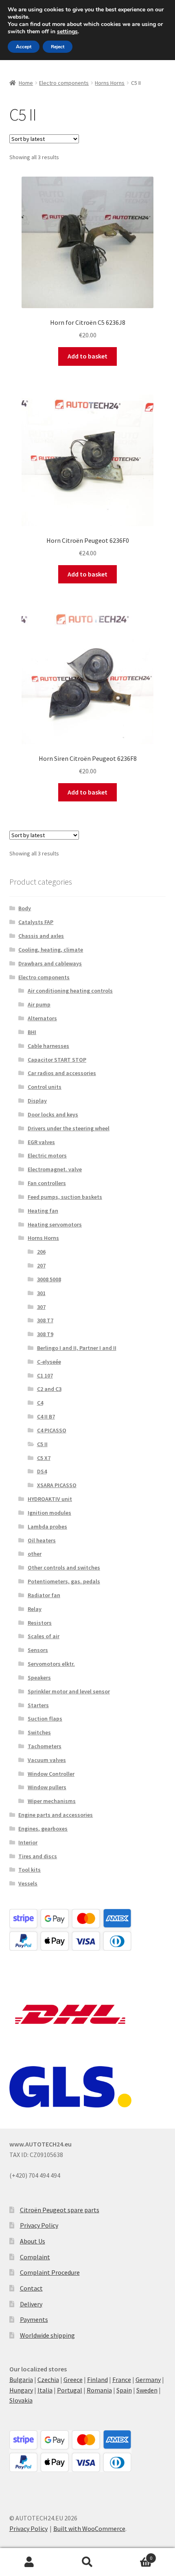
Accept (24, 47)
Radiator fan (44, 1595)
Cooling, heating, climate (51, 950)
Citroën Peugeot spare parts (60, 2210)
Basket (135, 2555)
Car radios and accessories (62, 1073)
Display (37, 1101)
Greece (73, 2380)
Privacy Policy (39, 2225)
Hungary (21, 2390)
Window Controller (51, 1774)
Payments (34, 2319)
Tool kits (30, 1870)
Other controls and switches (64, 1568)
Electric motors (47, 1155)
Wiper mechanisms (52, 1801)
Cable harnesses (48, 1046)
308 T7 (45, 1320)
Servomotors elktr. (51, 1664)
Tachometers (45, 1746)
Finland (97, 2380)
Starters (38, 1705)
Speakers (39, 1678)
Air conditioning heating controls (70, 991)
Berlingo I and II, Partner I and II (77, 1348)
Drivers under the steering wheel (69, 1128)
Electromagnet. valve (55, 1169)
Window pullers (47, 1787)
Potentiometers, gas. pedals (64, 1581)
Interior (28, 1842)
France (122, 2380)
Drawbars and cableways (50, 963)
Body (25, 908)
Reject (58, 47)
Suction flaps (45, 1719)
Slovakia (21, 2400)
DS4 (42, 1471)
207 (41, 1265)
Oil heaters (42, 1540)
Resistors (40, 1623)
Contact (31, 2288)
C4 (40, 1403)
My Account (29, 2562)
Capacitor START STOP (57, 1060)
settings (67, 32)
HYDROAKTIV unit (50, 1499)
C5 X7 (44, 1458)
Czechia (48, 2380)
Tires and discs (38, 1856)
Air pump (39, 1004)
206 (41, 1252)
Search (87, 2562)
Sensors (38, 1650)
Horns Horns (110, 83)
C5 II (42, 1444)
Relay (35, 1609)
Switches (39, 1732)
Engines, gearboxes (43, 1829)
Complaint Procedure (50, 2272)
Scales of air (44, 1636)
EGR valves (41, 1142)
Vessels (28, 1883)
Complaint (35, 2257)
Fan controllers (47, 1183)
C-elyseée (49, 1362)
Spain (124, 2390)
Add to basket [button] (87, 356)
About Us (33, 2241)
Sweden (147, 2390)
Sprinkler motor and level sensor (69, 1691)
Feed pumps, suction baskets (65, 1197)
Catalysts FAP (36, 922)
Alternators (42, 1018)
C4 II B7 (46, 1416)
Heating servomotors (55, 1224)
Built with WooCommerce (89, 2528)
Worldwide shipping (47, 2335)
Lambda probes (47, 1527)
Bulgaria (21, 2380)
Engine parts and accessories (56, 1815)
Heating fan (43, 1211)
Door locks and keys (53, 1114)
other (35, 1554)
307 (41, 1307)
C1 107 (45, 1375)
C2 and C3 (49, 1389)
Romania (99, 2390)
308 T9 (45, 1334)
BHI (32, 1032)
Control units (45, 1087)
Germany (148, 2380)
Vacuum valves (47, 1760)
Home (26, 83)
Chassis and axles (41, 936)
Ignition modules (49, 1513)
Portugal (70, 2390)
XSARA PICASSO (57, 1485)
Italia (45, 2390)
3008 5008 (49, 1279)
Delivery (31, 2304)
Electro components (64, 83)
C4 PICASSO (52, 1430)
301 (41, 1293)
